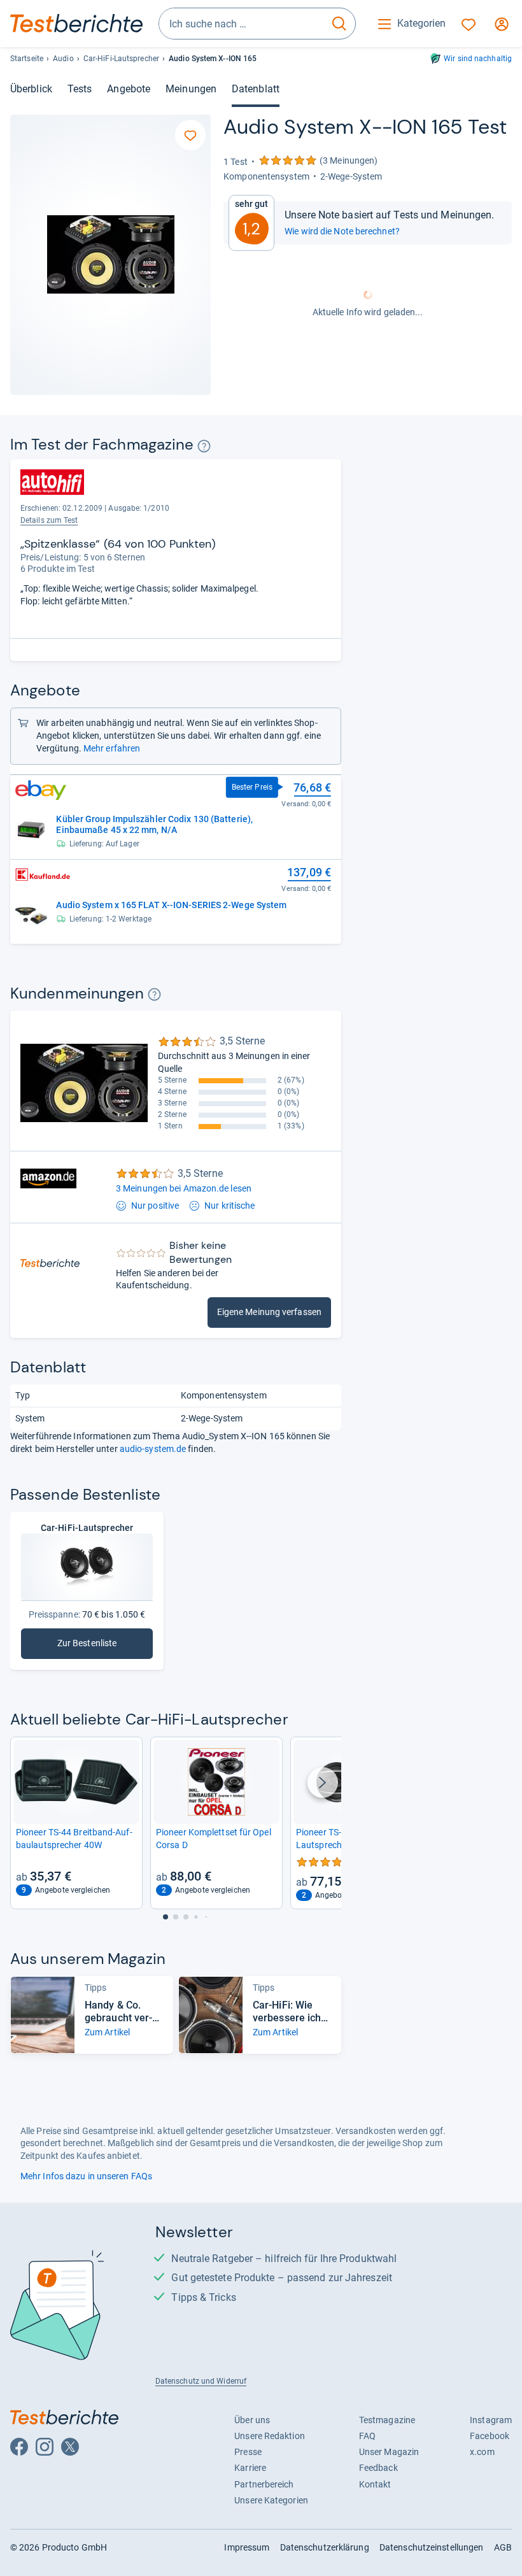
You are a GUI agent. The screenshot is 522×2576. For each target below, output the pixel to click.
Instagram (491, 2420)
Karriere (250, 2468)
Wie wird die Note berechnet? (342, 231)
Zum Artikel (107, 2032)
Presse (248, 2452)
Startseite (27, 59)
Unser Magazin (389, 2452)
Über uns (252, 2420)
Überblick (31, 89)
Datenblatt (256, 89)
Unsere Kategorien (271, 2500)
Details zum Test (49, 520)
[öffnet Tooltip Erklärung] (204, 446)
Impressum (247, 2547)
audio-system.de (153, 1449)
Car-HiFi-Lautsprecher (121, 59)
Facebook (490, 2436)
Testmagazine (387, 2420)
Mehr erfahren (112, 748)
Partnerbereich (264, 2484)
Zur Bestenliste (105, 1646)
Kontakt (375, 2484)
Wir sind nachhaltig (478, 59)
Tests (80, 89)
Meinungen (191, 89)
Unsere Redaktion (270, 2436)
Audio (63, 59)
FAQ (367, 2436)
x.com (482, 2452)
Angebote (129, 89)
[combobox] (241, 24)
